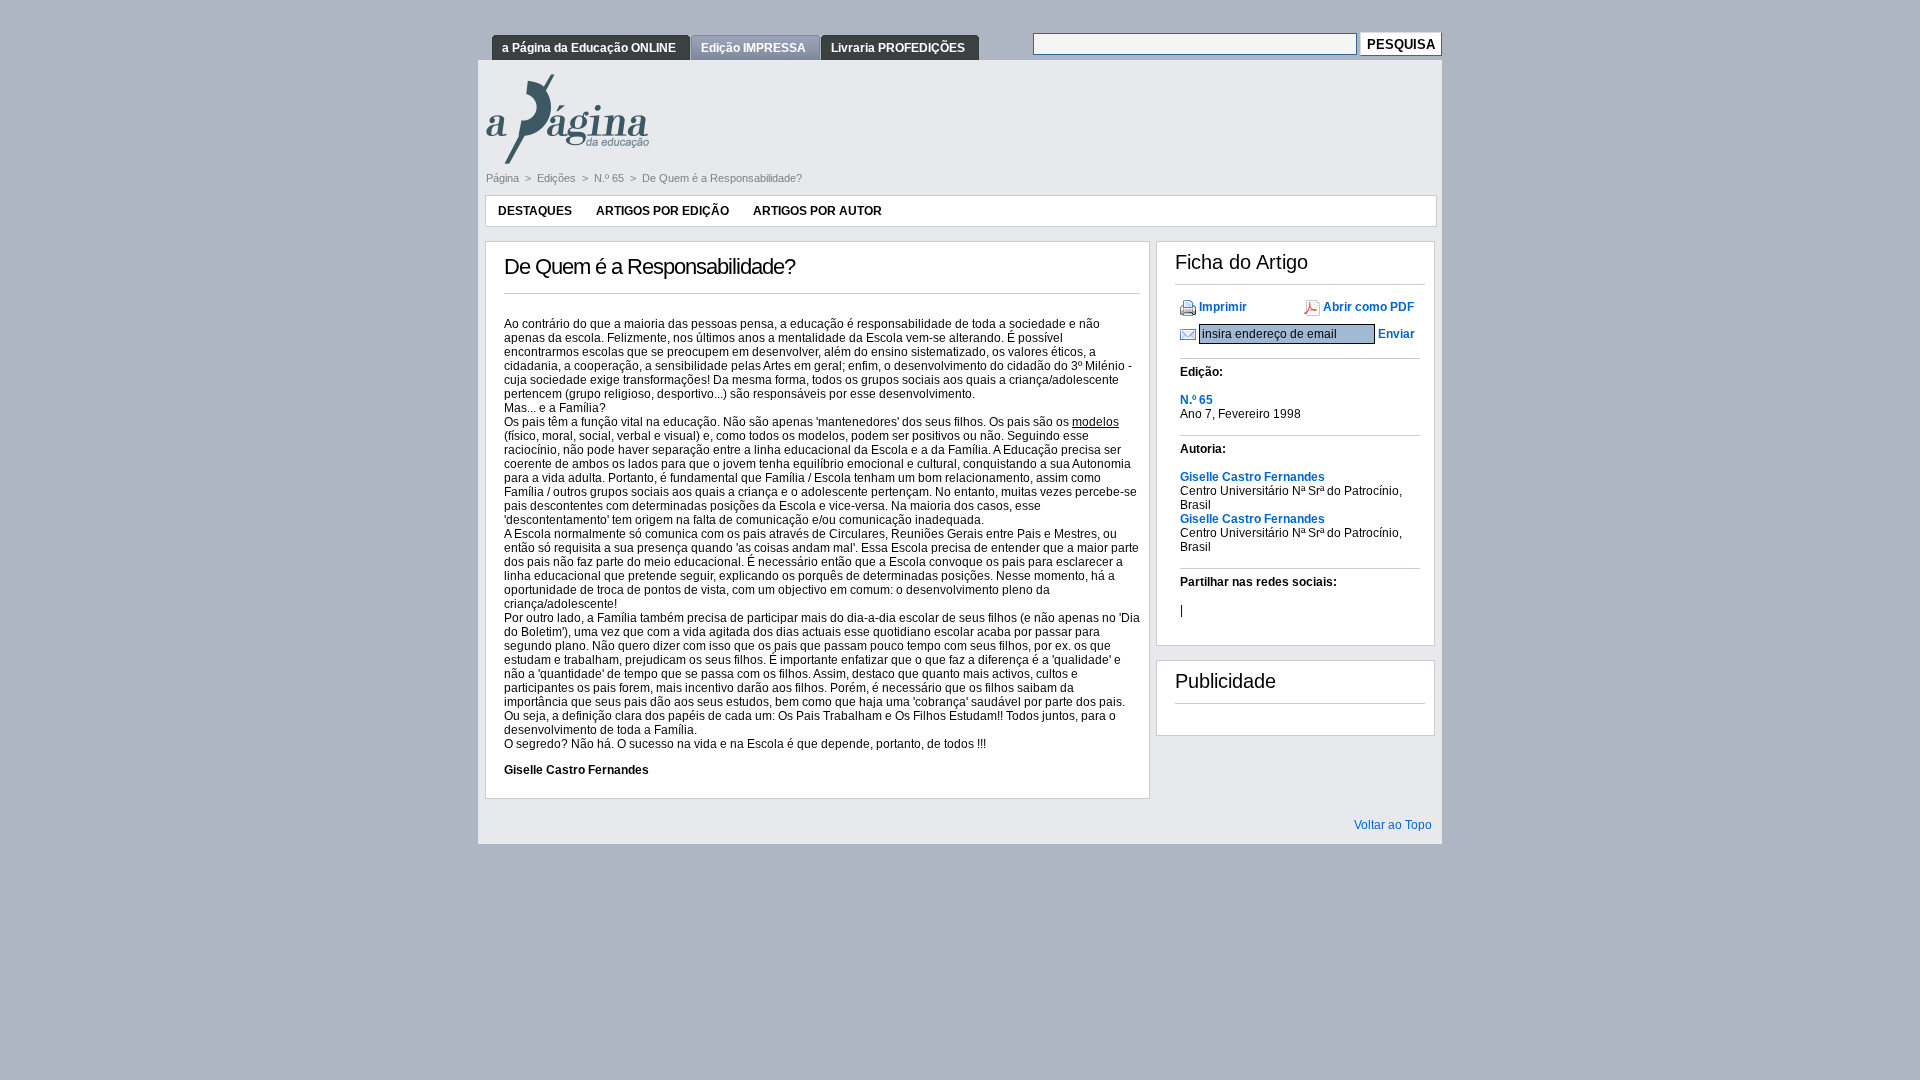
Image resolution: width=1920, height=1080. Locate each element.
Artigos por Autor (817, 211)
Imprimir (1223, 307)
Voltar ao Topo (1393, 825)
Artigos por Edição (662, 211)
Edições (558, 178)
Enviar (1396, 334)
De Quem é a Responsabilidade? (722, 178)
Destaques (535, 211)
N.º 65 (610, 178)
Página (504, 178)
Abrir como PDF (1368, 307)
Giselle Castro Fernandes (1252, 477)
